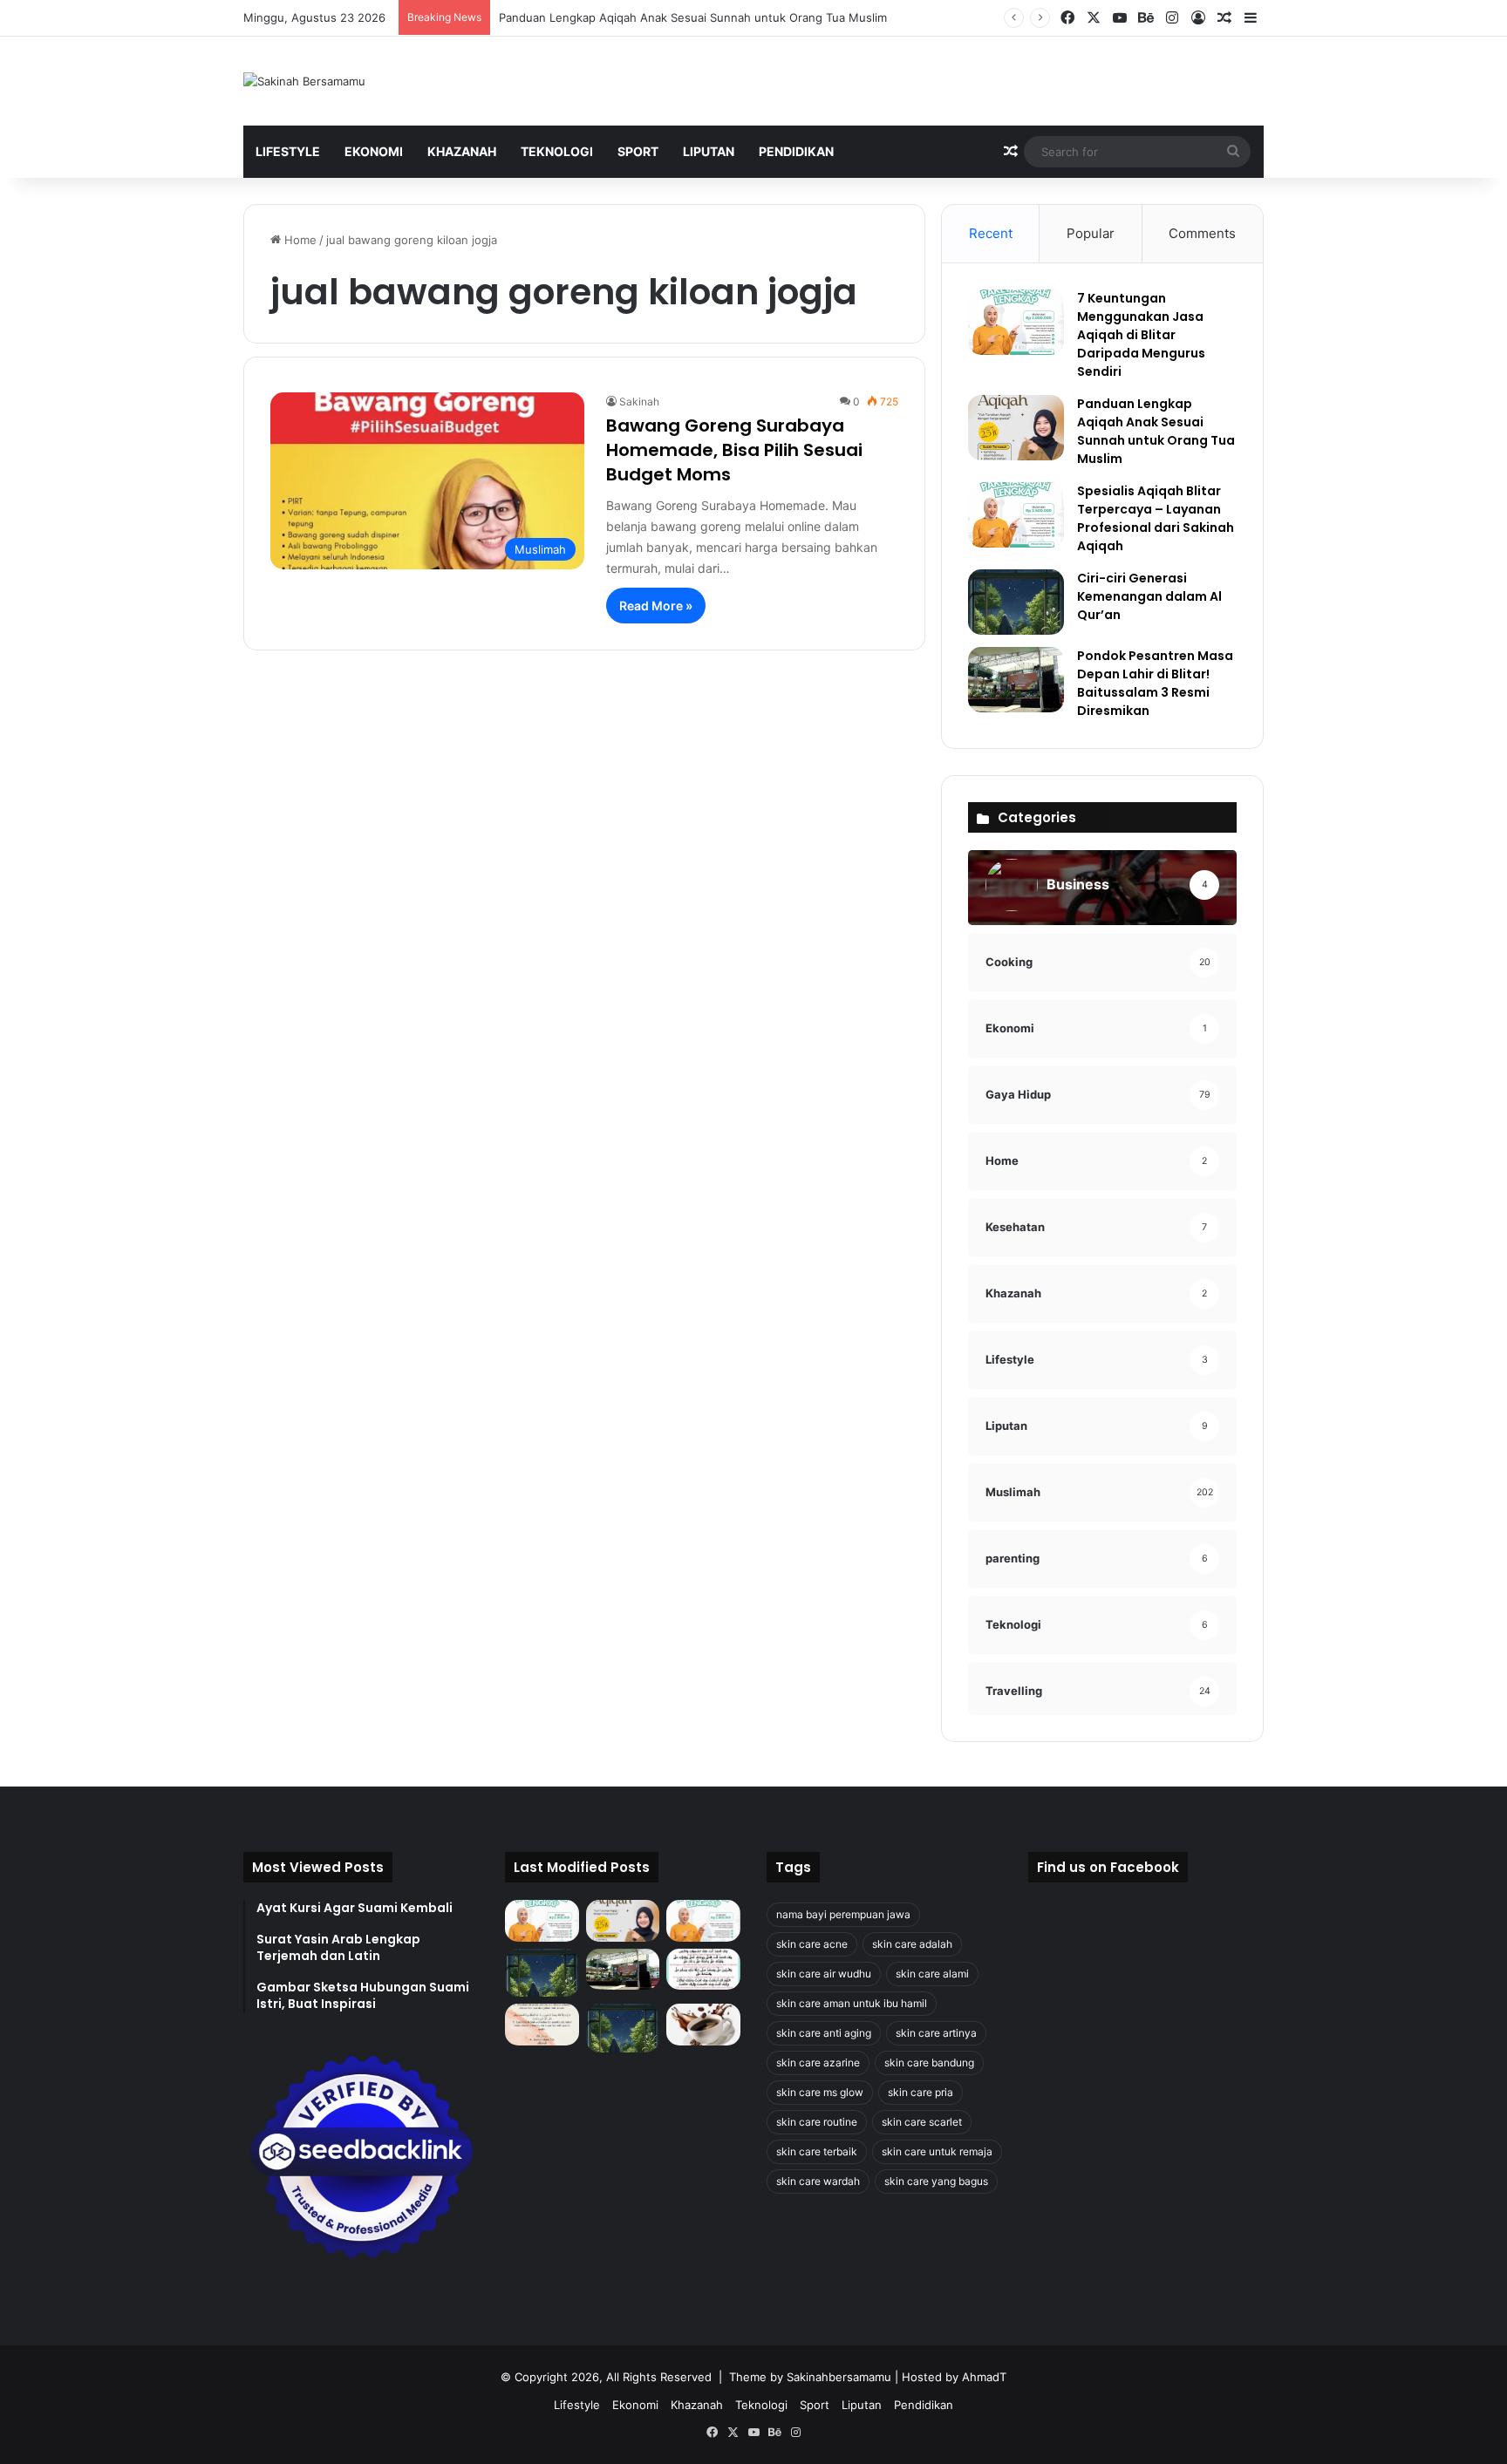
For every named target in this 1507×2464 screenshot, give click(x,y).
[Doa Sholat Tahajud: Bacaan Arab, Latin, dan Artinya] (703, 1970)
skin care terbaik (817, 2151)
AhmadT (984, 2377)
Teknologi (557, 151)
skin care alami (932, 1974)
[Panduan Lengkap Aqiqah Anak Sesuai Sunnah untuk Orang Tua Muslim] (1016, 428)
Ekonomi (374, 151)
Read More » (656, 606)
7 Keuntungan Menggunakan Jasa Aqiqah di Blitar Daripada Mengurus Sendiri (1141, 335)
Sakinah (639, 402)
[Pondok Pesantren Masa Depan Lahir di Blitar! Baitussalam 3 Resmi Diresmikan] (1016, 680)
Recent (991, 233)
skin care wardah (818, 2181)
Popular (1091, 233)
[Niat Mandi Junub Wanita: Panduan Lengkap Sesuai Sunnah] (623, 2028)
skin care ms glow (820, 2092)
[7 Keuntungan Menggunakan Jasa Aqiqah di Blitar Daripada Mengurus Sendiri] (1016, 322)
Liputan (709, 151)
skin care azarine (818, 2062)
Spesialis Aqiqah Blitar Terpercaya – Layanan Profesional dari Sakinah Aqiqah (1156, 518)
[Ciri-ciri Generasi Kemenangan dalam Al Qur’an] (1016, 602)
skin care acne (812, 1944)
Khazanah (462, 151)
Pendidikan (796, 151)
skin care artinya (936, 2033)
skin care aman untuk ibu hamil (852, 2003)
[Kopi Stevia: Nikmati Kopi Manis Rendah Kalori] (703, 2025)
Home (299, 240)
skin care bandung (929, 2062)
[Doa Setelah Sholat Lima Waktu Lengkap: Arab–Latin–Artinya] (542, 2025)
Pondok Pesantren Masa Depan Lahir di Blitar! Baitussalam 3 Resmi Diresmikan (1155, 683)
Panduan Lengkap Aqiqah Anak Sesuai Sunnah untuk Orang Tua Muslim (693, 17)
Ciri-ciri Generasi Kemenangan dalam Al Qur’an (1149, 596)
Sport (638, 151)
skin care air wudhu (824, 1974)
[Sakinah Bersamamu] (304, 81)
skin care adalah (912, 1944)
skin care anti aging (824, 2033)
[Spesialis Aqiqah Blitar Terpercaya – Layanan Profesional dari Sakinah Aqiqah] (1016, 515)
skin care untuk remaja (937, 2151)
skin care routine (817, 2122)
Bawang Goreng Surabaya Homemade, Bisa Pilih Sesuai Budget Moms (734, 450)
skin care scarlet (922, 2122)
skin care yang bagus (936, 2181)
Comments (1202, 233)
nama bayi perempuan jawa (843, 1914)
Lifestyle (288, 151)
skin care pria (921, 2092)
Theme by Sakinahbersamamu (810, 2377)
